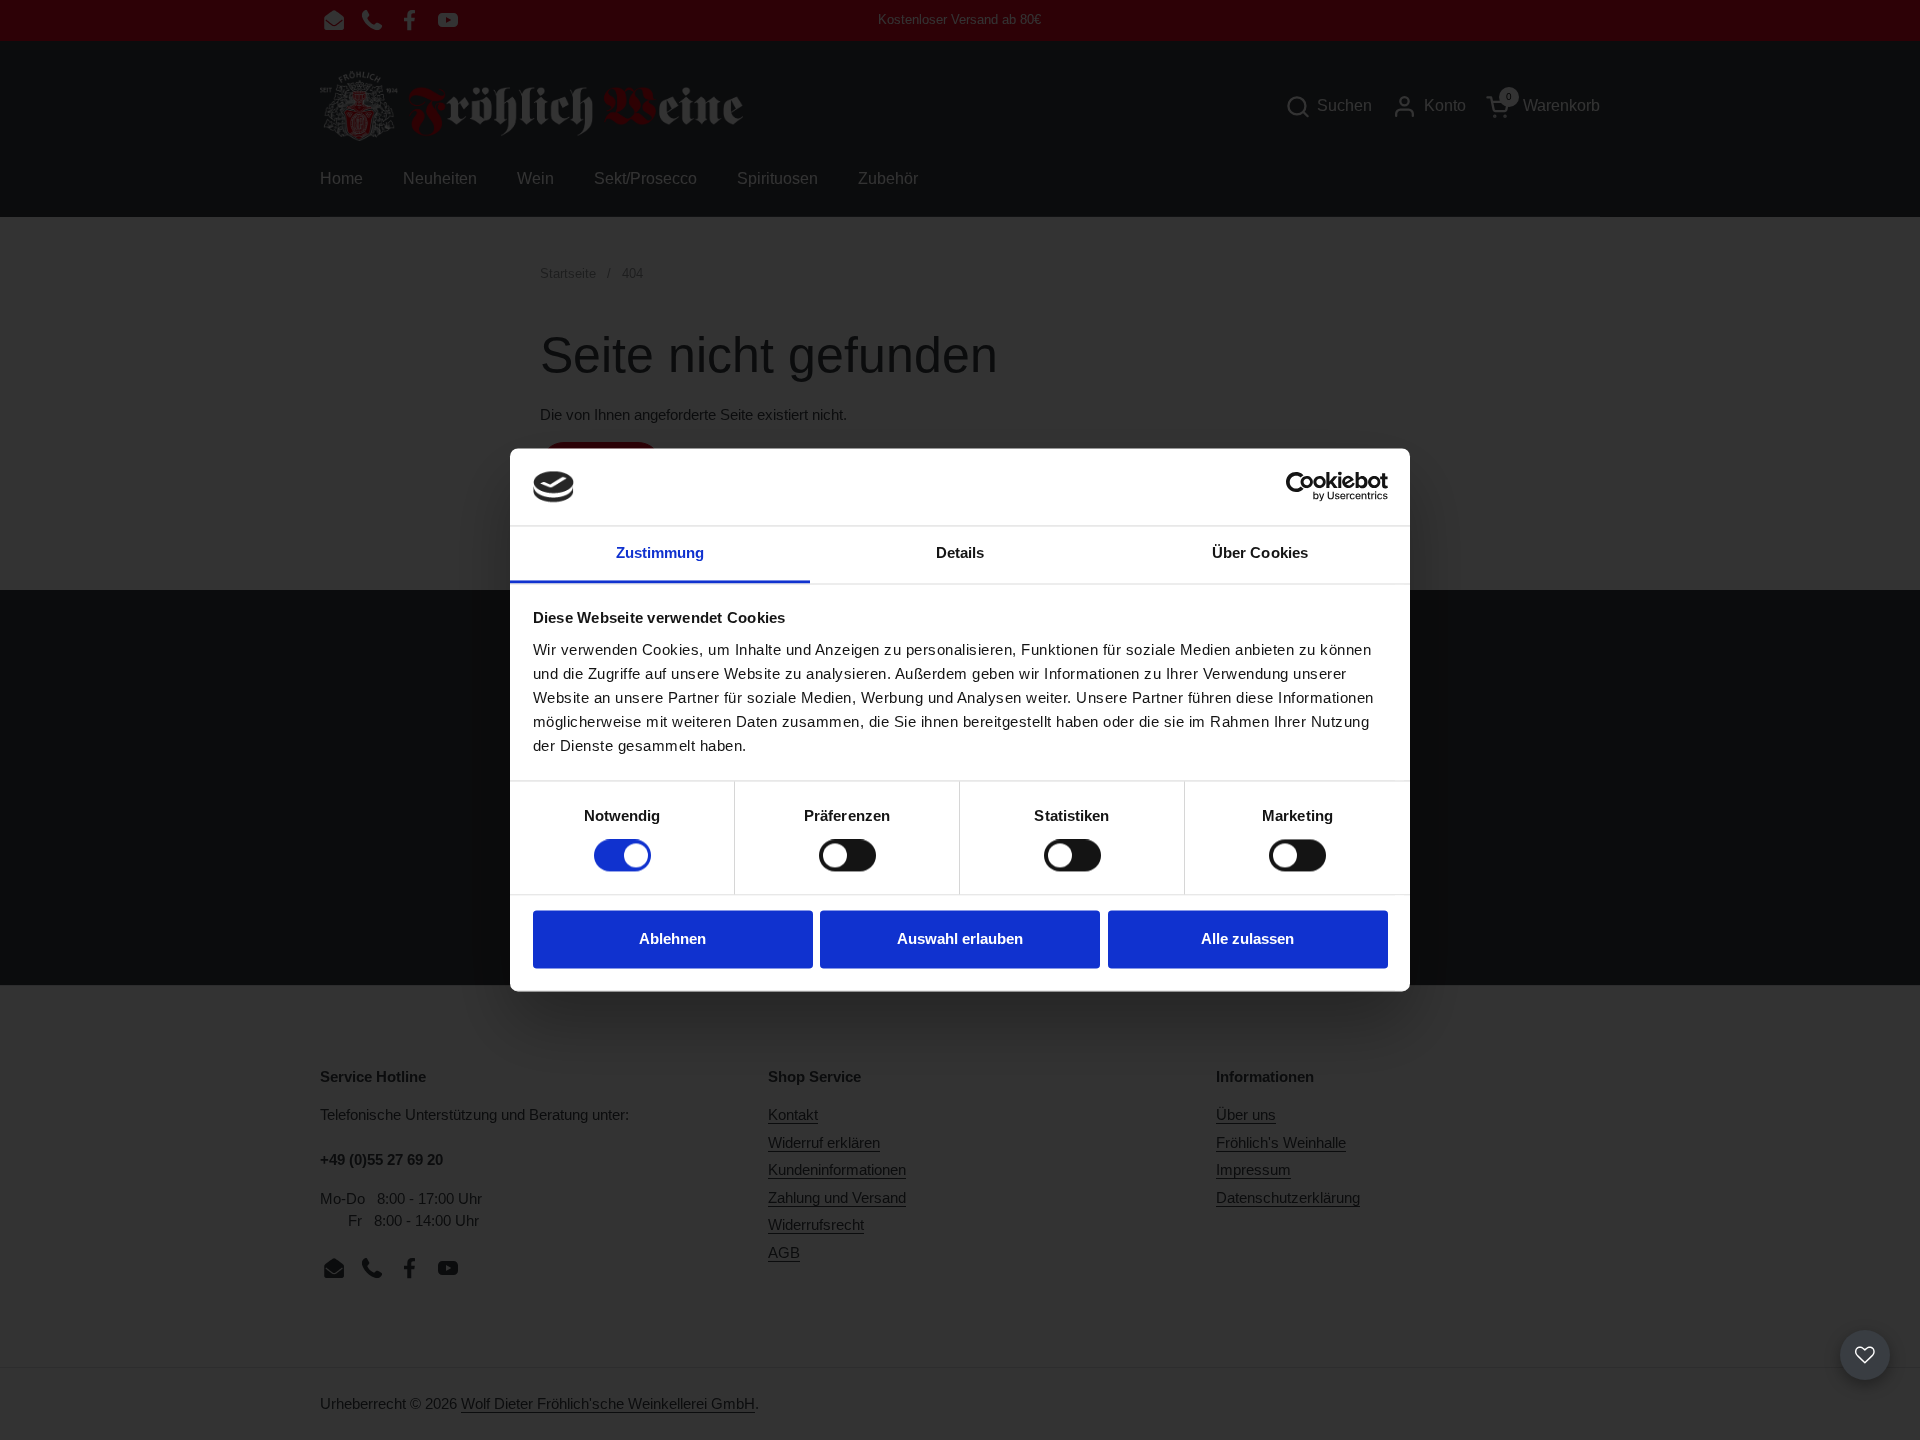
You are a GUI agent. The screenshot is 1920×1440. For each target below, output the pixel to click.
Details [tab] (960, 552)
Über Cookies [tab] (1260, 552)
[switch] (847, 856)
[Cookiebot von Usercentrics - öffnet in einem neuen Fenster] (1300, 487)
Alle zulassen (1247, 938)
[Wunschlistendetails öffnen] (1865, 1355)
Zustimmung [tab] (660, 552)
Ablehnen (672, 938)
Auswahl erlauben (960, 938)
